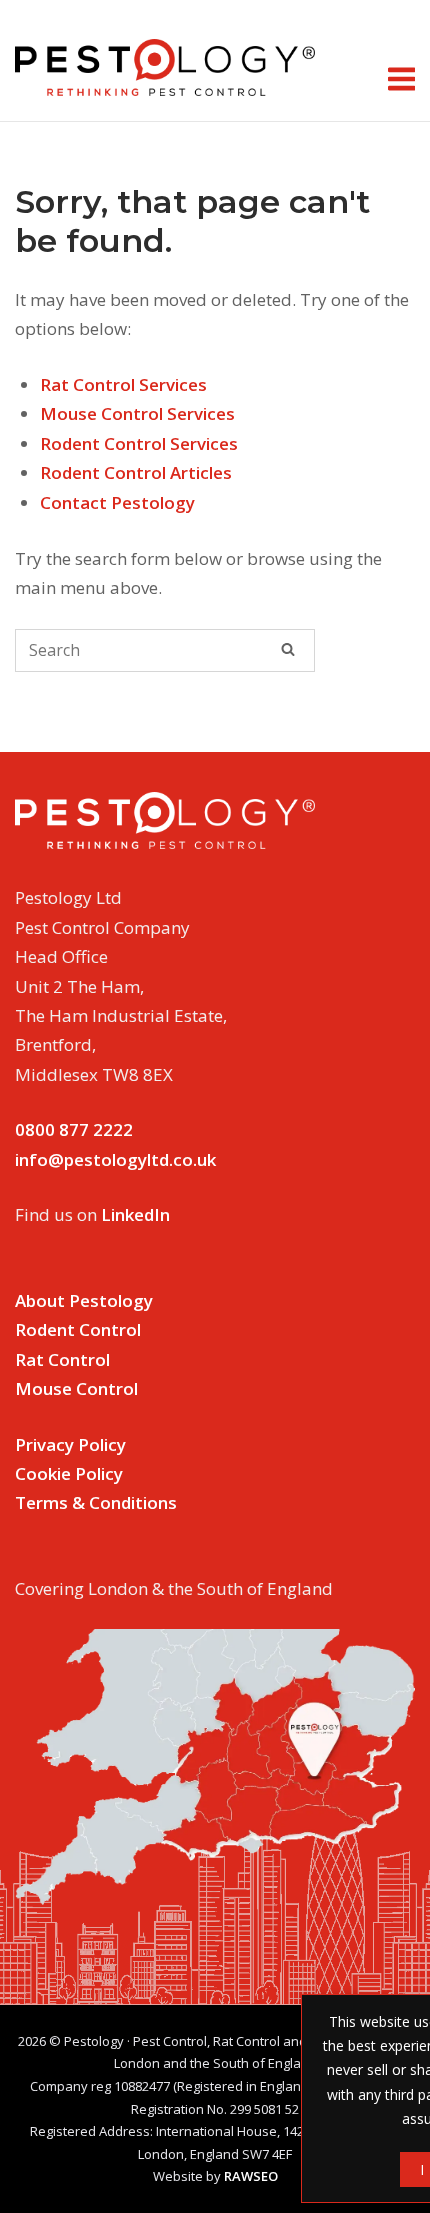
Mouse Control (76, 1388)
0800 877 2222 (74, 1129)
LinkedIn (135, 1214)
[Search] (288, 649)
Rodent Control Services (139, 443)
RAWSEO (251, 2176)
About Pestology (84, 1300)
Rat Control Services (123, 384)
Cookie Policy (69, 1473)
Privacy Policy (70, 1444)
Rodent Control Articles (136, 472)
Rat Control (62, 1359)
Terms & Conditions (96, 1502)
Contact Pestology (117, 502)
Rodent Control (78, 1329)
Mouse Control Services (137, 413)
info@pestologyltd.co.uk (115, 1159)
